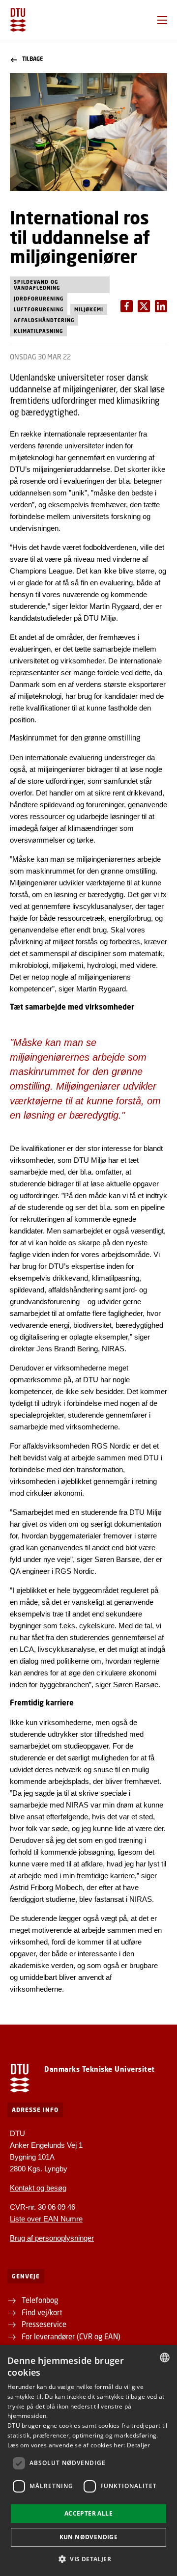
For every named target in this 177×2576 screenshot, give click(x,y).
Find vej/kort (42, 2312)
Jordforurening (39, 299)
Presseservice (44, 2324)
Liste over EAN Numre (46, 2219)
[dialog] (88, 2461)
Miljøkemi (89, 309)
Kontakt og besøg (38, 2188)
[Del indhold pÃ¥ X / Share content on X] (161, 306)
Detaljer (138, 2445)
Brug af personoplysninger (52, 2238)
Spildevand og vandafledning (37, 285)
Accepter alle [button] (88, 2513)
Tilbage (32, 59)
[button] (162, 20)
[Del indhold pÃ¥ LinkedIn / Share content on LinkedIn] (144, 306)
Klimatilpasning (38, 331)
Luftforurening (39, 309)
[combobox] (165, 2357)
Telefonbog (40, 2300)
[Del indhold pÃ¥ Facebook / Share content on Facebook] (127, 306)
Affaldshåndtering (44, 320)
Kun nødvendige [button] (89, 2537)
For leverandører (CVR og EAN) (71, 2336)
